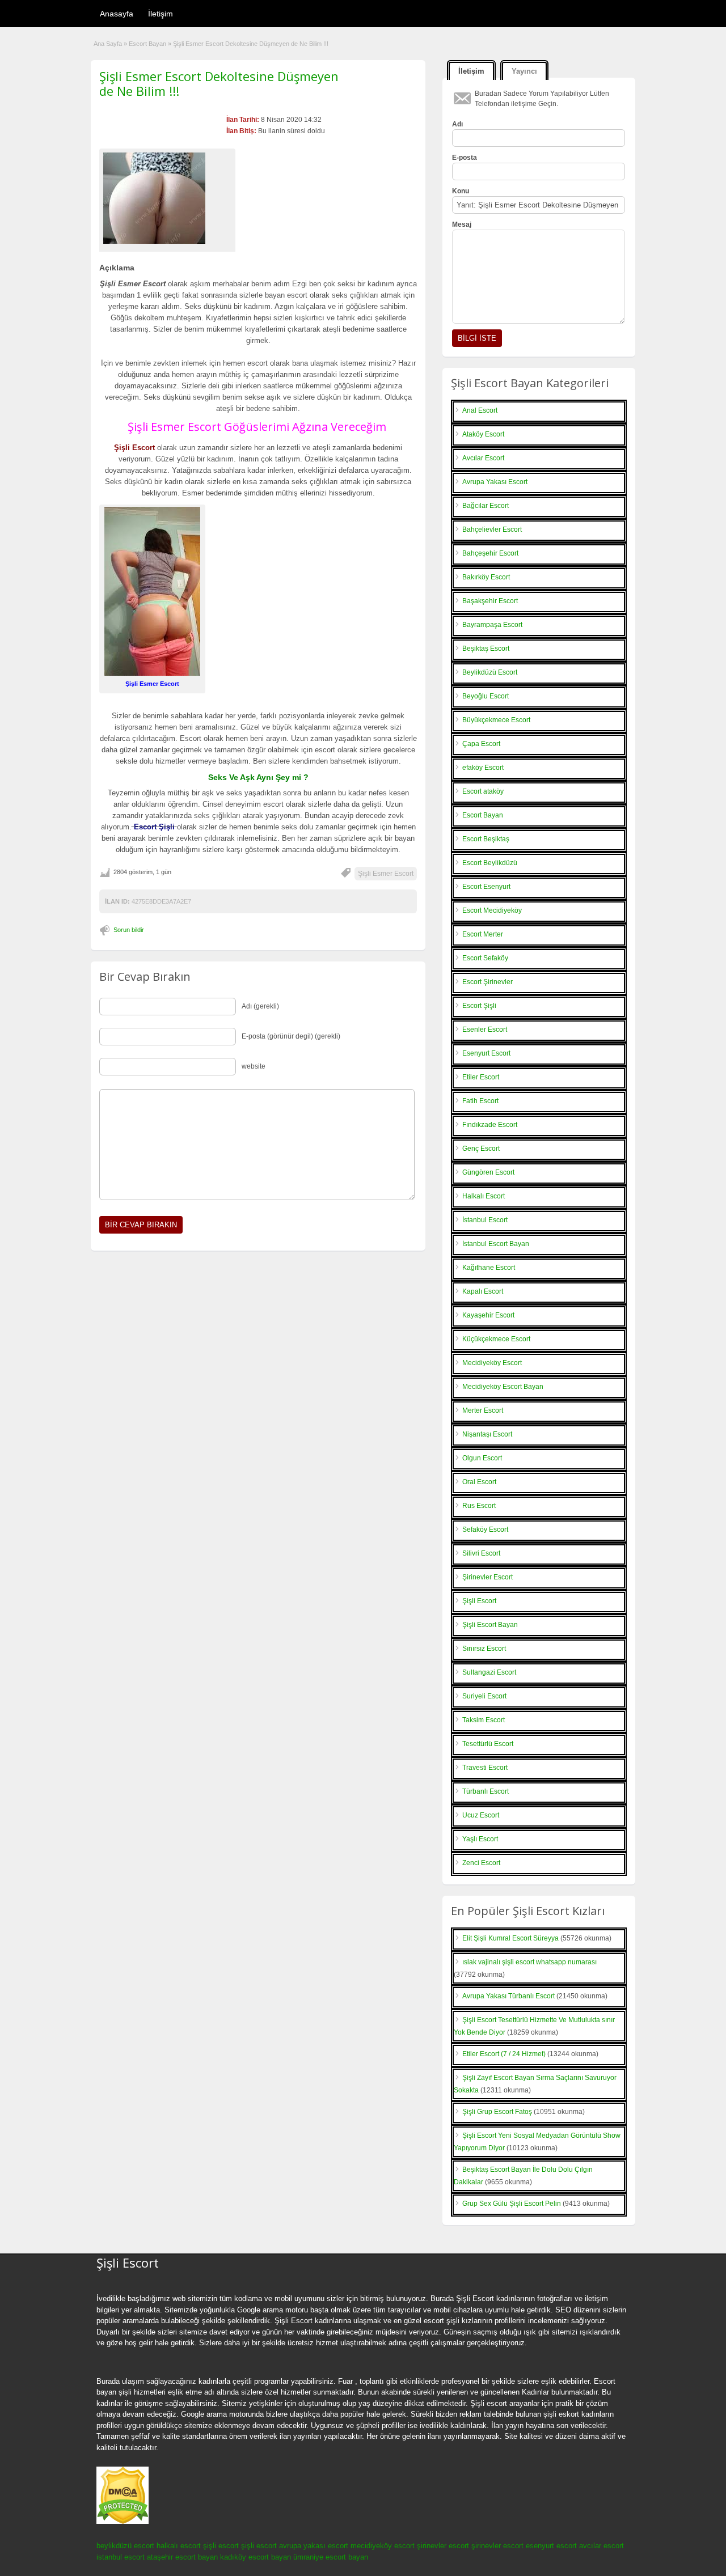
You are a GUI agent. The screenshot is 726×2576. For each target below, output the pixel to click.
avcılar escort (602, 2546)
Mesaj (462, 224)
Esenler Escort (485, 1029)
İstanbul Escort (485, 1220)
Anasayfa (117, 14)
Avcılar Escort (483, 458)
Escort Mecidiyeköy (492, 910)
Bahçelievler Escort (492, 529)
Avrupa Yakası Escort (495, 482)
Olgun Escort (482, 1458)
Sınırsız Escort (484, 1649)
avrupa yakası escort (314, 2546)
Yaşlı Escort (480, 1839)
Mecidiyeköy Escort (492, 1363)
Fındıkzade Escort (490, 1125)
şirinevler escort (443, 2546)
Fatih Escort (480, 1101)
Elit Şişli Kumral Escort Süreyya (510, 1938)
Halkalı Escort (484, 1196)
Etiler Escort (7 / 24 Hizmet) (504, 2054)
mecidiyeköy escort (383, 2546)
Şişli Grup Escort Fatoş (497, 2112)
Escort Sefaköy (485, 958)
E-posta (465, 158)
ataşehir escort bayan (182, 2557)
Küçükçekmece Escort (496, 1339)
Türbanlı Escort (486, 1791)
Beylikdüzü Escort (490, 672)
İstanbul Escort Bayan (496, 1244)
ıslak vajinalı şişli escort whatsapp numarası (529, 1962)
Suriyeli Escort (484, 1696)
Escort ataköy (483, 791)
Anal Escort (480, 410)
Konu (461, 191)
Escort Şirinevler (487, 982)
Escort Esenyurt (486, 887)
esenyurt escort (551, 2546)
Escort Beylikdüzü (490, 863)
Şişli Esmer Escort (386, 874)
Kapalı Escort (483, 1291)
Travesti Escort (485, 1768)
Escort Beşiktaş (486, 839)
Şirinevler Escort (487, 1577)
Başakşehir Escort (490, 601)
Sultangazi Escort (489, 1672)
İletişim (161, 14)
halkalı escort (179, 2546)
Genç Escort (481, 1149)
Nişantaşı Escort (487, 1434)
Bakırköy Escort (486, 577)
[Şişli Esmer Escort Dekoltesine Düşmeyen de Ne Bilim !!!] (167, 198)
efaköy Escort (483, 768)
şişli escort (221, 2546)
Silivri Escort (481, 1553)
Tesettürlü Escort (488, 1744)
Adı (457, 124)
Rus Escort (479, 1506)
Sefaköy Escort (485, 1529)
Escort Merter (483, 934)
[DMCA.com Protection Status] (123, 2522)
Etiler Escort (481, 1077)
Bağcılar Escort (486, 506)
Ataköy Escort (483, 434)
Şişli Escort (479, 1601)
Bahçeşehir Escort (490, 553)
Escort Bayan (147, 44)
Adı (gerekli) (260, 1006)
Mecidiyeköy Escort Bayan (503, 1387)
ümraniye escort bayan (331, 2557)
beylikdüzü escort (125, 2546)
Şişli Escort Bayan (490, 1625)
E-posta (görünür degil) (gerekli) (291, 1036)
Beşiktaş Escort (486, 649)
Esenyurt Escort (486, 1053)
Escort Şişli (479, 1006)
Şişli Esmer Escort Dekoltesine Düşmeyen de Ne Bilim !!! (219, 83)
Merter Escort (483, 1410)
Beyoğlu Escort (486, 696)
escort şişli (442, 2321)
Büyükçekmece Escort (496, 720)
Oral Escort (479, 1482)
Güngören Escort (488, 1172)
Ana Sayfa (108, 44)
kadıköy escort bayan (256, 2557)
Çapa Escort (481, 744)
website (254, 1066)
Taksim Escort (484, 1720)
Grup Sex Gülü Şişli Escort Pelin (512, 2204)
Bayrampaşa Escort (492, 625)
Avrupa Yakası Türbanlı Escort (508, 1996)
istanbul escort (121, 2557)
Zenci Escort (481, 1863)
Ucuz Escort (481, 1815)
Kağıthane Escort (489, 1268)
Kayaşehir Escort (488, 1315)
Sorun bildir (129, 930)
